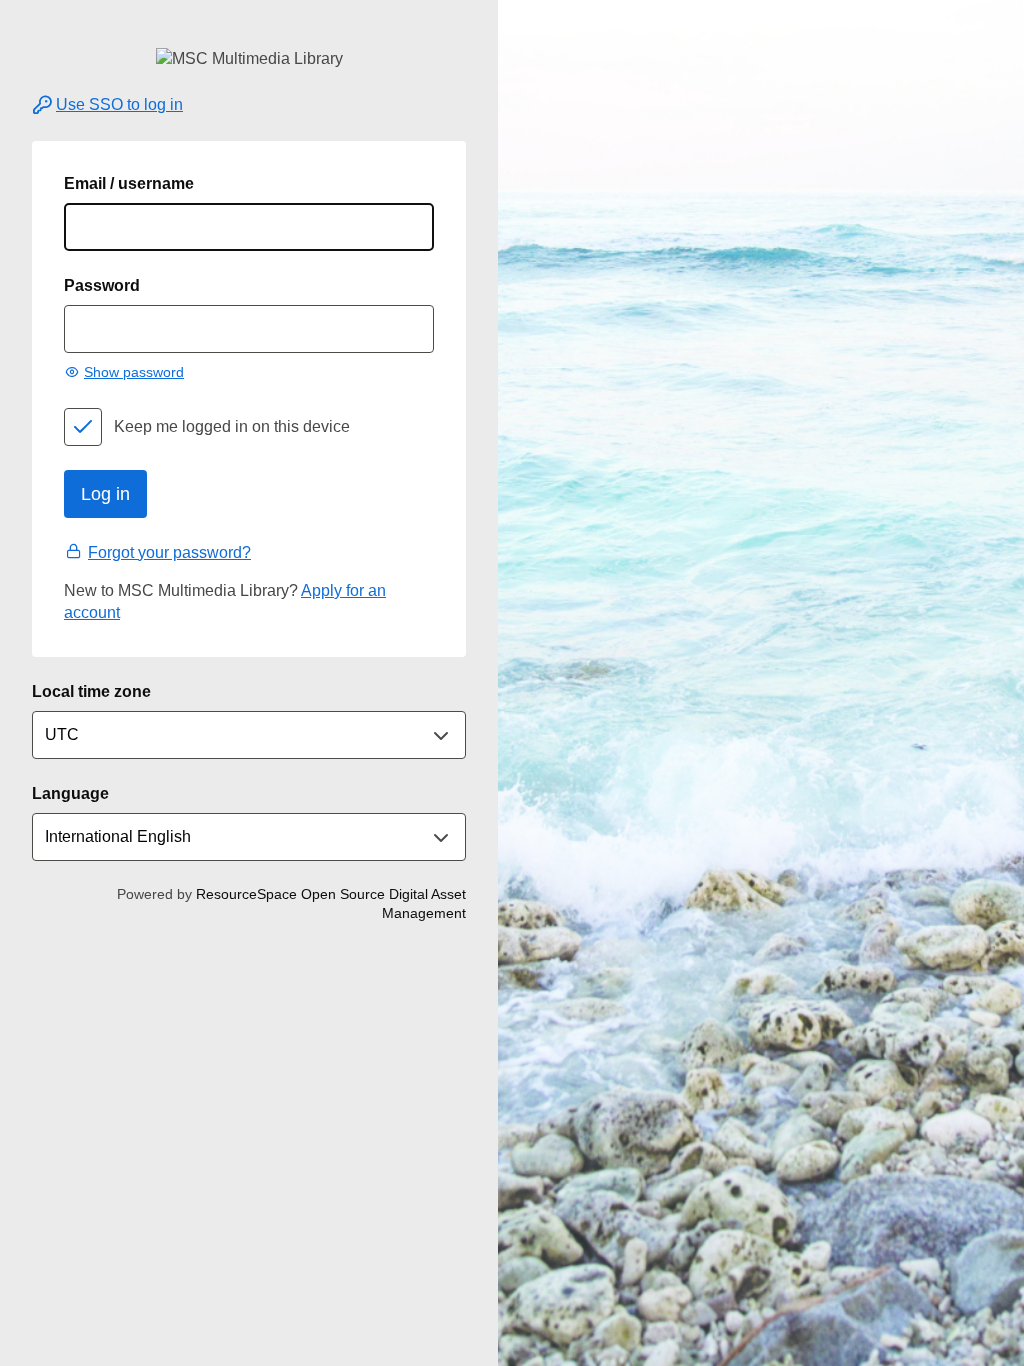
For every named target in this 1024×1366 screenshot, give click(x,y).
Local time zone (91, 691)
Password (102, 285)
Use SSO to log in (119, 104)
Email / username (129, 183)
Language (70, 793)
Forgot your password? (169, 552)
